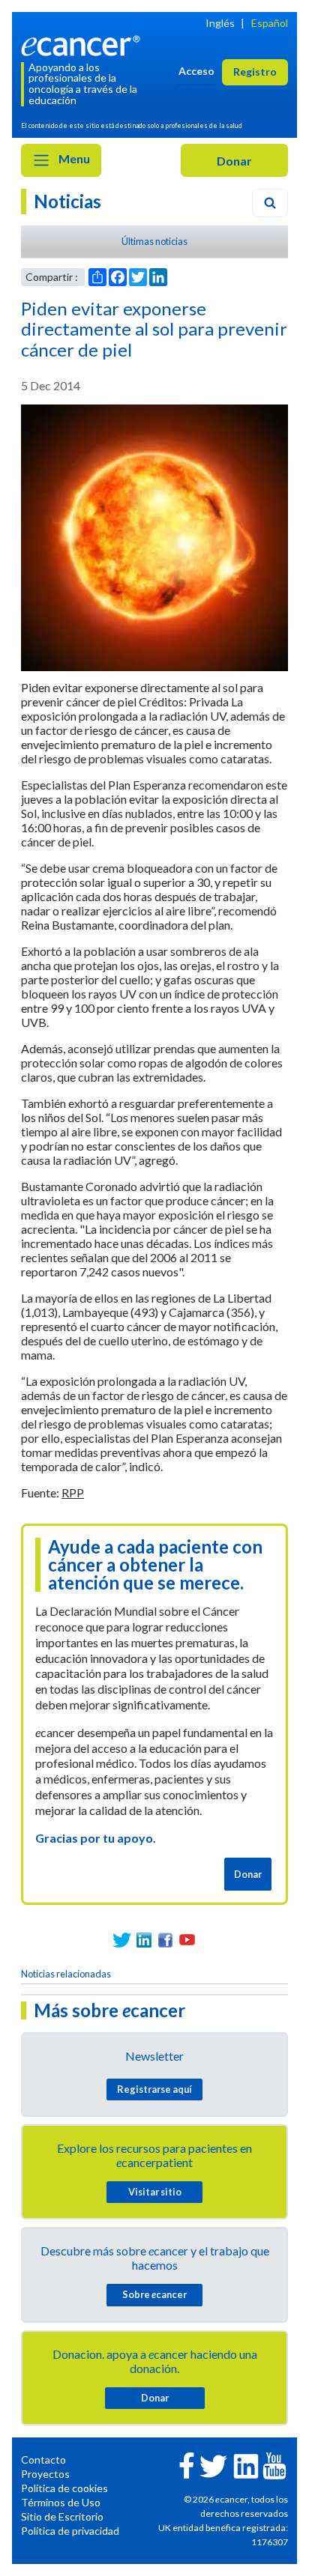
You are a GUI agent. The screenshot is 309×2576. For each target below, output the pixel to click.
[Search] (270, 203)
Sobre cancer (154, 2294)
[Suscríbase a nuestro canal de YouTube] (187, 1940)
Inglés (220, 23)
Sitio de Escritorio (62, 2516)
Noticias (67, 201)
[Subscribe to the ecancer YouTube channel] (274, 2464)
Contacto (43, 2460)
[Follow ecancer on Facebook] (187, 2464)
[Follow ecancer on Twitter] (213, 2465)
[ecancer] (83, 44)
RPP (73, 1492)
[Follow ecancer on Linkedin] (246, 2465)
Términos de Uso (61, 2502)
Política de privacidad (70, 2531)
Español (270, 23)
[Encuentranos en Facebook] (165, 1940)
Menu (73, 158)
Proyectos (45, 2474)
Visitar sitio (155, 2192)
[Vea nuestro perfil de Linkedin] (144, 1940)
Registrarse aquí (154, 2089)
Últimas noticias (154, 241)
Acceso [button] (196, 71)
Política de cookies (64, 2488)
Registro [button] (255, 72)
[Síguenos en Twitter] (122, 1940)
